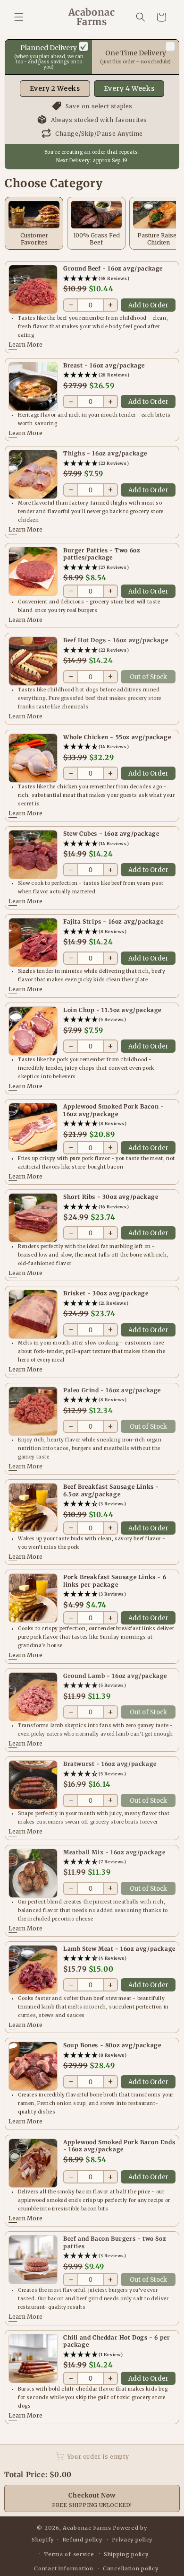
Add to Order (148, 305)
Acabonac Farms (87, 2528)
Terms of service (69, 2554)
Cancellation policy (130, 2568)
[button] (19, 17)
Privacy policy (132, 2540)
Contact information (63, 2568)
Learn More (25, 345)
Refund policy (82, 2540)
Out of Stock (148, 677)
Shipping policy (126, 2554)
